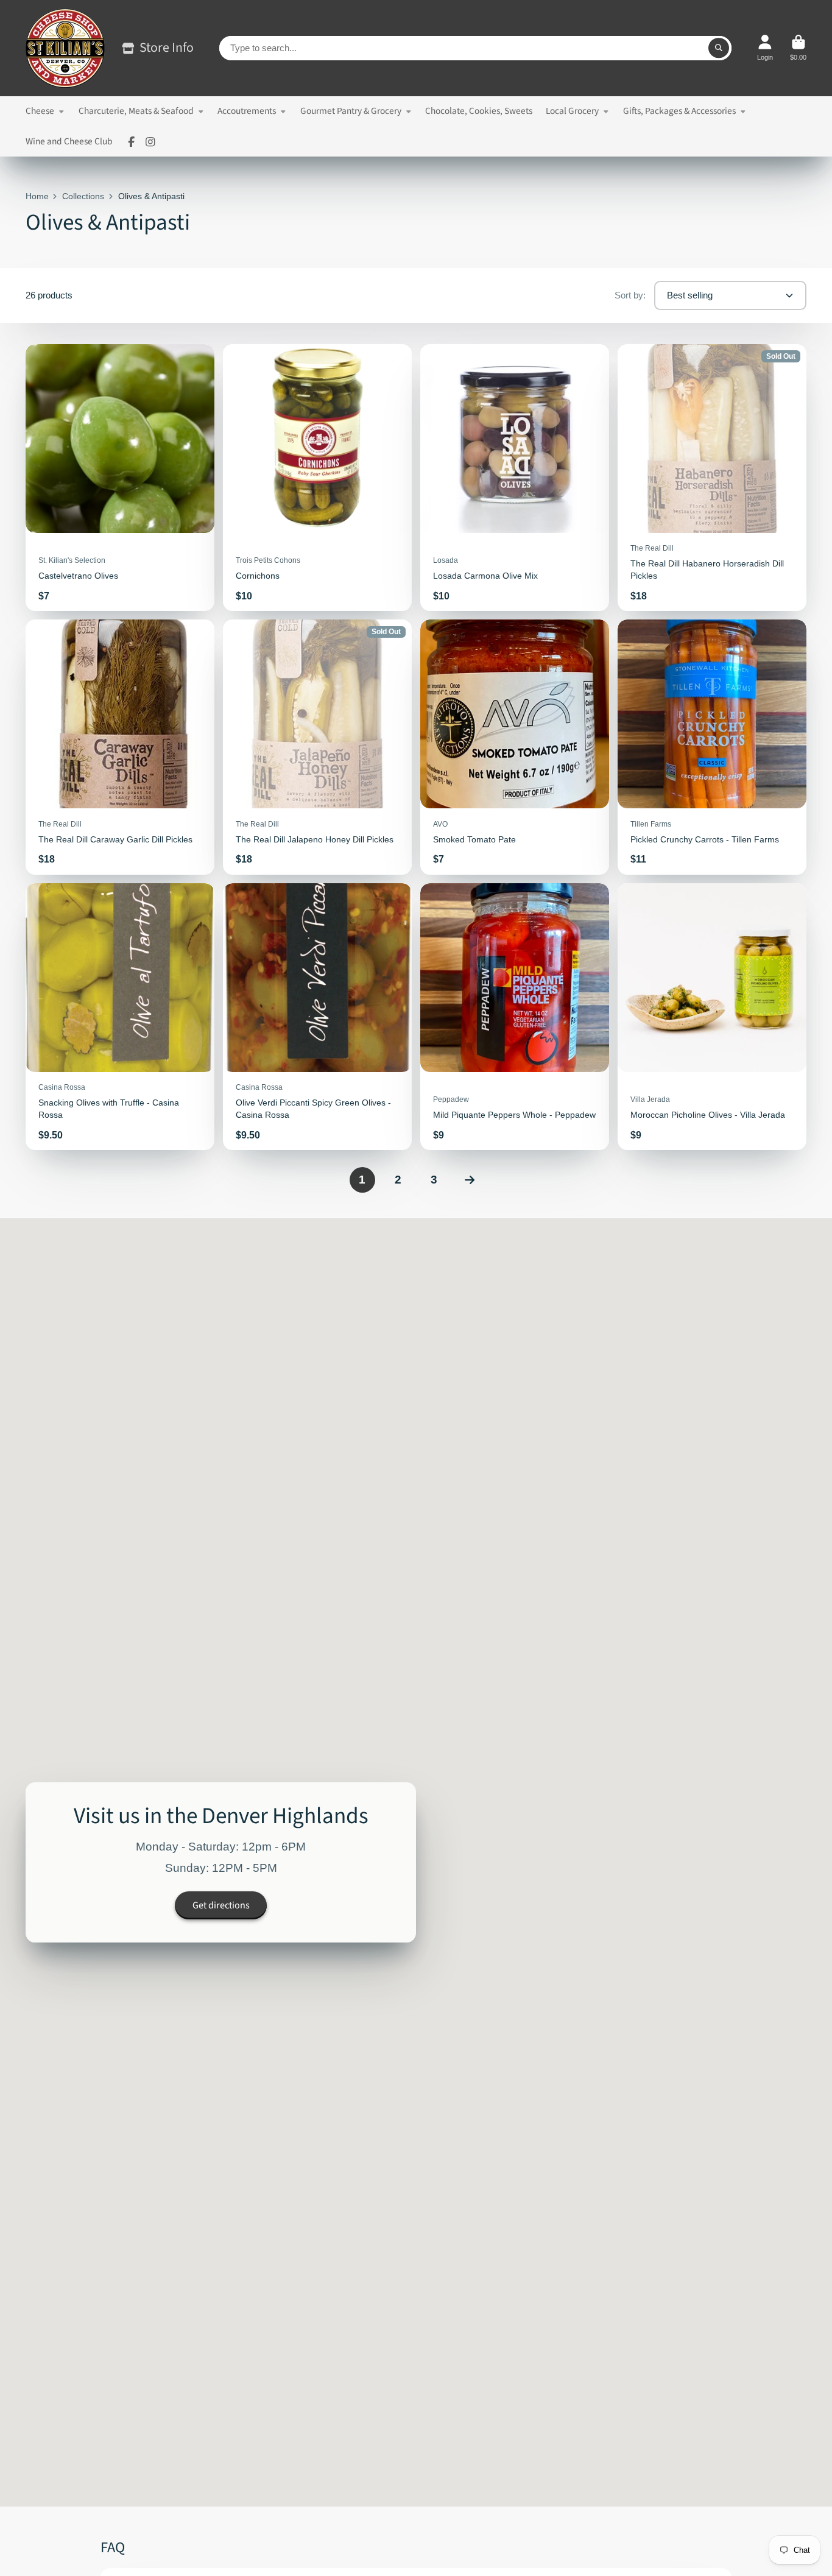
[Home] (65, 48)
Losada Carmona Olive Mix (515, 478)
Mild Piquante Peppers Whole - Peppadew (515, 1017)
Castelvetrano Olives (120, 478)
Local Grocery (572, 111)
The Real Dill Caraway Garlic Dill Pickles (120, 747)
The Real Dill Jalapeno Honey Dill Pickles (317, 747)
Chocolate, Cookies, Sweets (479, 111)
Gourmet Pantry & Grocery (351, 111)
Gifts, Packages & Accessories (679, 111)
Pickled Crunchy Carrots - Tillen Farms (712, 747)
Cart (798, 48)
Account (765, 48)
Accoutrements (247, 111)
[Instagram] (150, 142)
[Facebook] (132, 142)
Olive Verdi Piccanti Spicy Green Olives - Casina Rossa (317, 1017)
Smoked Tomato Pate (515, 747)
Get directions (221, 1905)
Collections (83, 196)
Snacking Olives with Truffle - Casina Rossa (120, 1017)
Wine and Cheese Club (69, 141)
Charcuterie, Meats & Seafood (136, 111)
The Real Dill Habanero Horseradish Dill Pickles (712, 478)
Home (37, 196)
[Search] (719, 48)
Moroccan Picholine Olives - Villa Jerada (712, 1017)
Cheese (40, 111)
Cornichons (317, 478)
